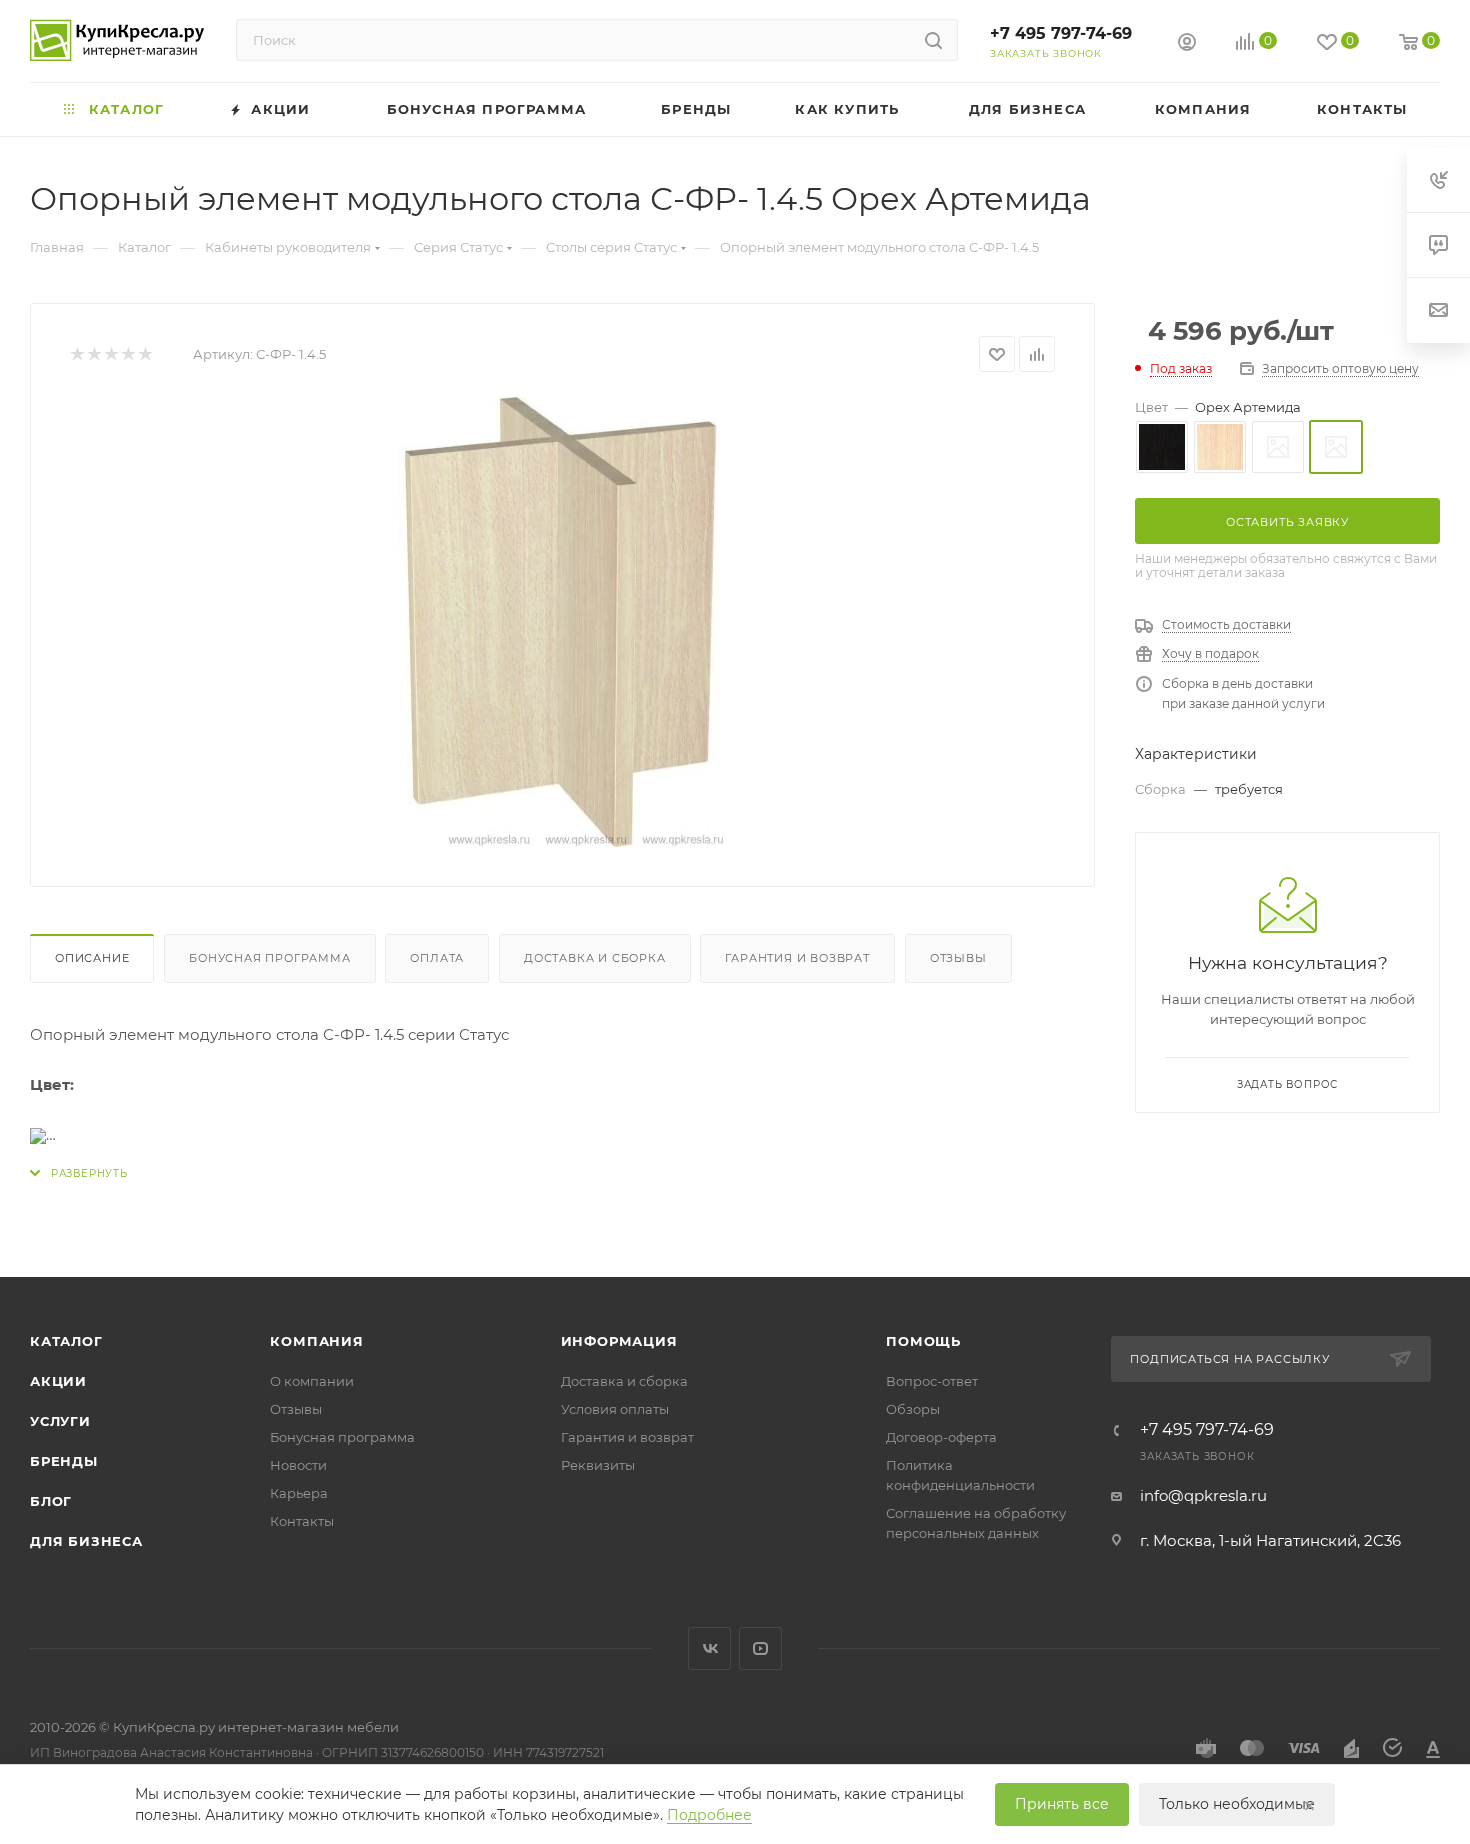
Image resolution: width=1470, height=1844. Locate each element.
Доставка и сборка (595, 958)
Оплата (437, 958)
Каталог (66, 1341)
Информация (619, 1341)
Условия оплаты (615, 1409)
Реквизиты (598, 1465)
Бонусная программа (269, 958)
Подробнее (709, 1815)
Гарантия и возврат (797, 958)
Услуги (60, 1421)
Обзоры (913, 1409)
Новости (298, 1465)
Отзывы (958, 958)
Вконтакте (709, 1648)
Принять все (1062, 1804)
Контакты (302, 1521)
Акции (58, 1381)
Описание (92, 958)
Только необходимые (1237, 1804)
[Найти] (933, 40)
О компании (312, 1381)
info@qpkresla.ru (1203, 1495)
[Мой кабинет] (1187, 44)
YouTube (760, 1648)
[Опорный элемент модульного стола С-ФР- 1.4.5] (563, 622)
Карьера (299, 1493)
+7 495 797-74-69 (1061, 33)
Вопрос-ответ (932, 1381)
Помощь (923, 1341)
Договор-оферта (941, 1437)
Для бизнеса (86, 1541)
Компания (316, 1341)
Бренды (64, 1461)
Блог (51, 1501)
